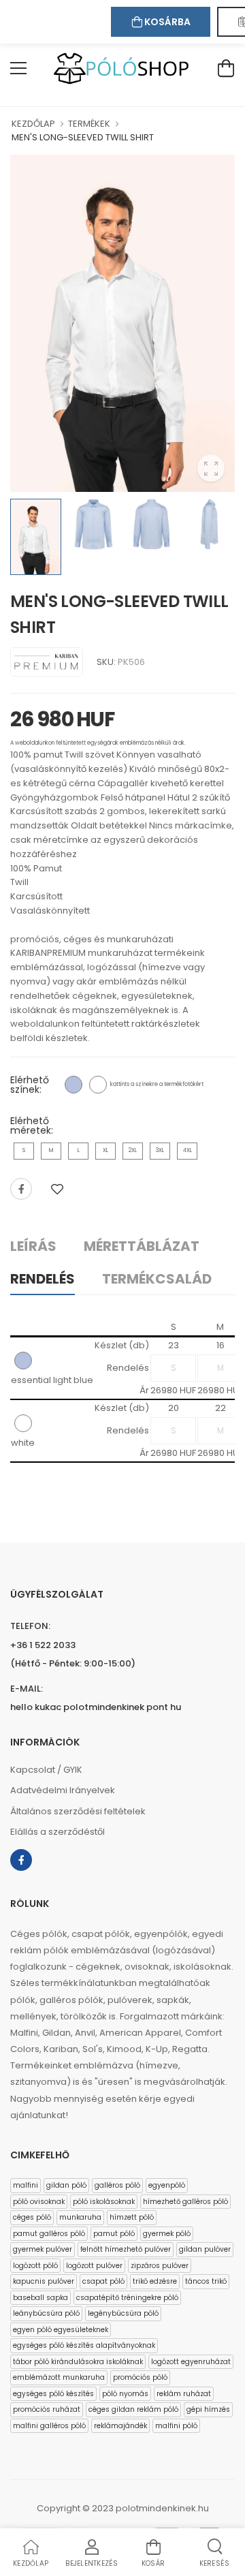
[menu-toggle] (18, 68)
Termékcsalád (157, 1279)
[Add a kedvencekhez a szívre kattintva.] (57, 1189)
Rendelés (43, 1279)
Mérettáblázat (142, 1246)
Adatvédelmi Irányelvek (63, 1790)
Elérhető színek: (30, 1085)
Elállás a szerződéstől (58, 1832)
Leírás (33, 1246)
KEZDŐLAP (33, 124)
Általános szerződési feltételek (78, 1811)
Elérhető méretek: (32, 1126)
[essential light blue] (73, 1085)
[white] (98, 1085)
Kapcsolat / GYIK (46, 1770)
